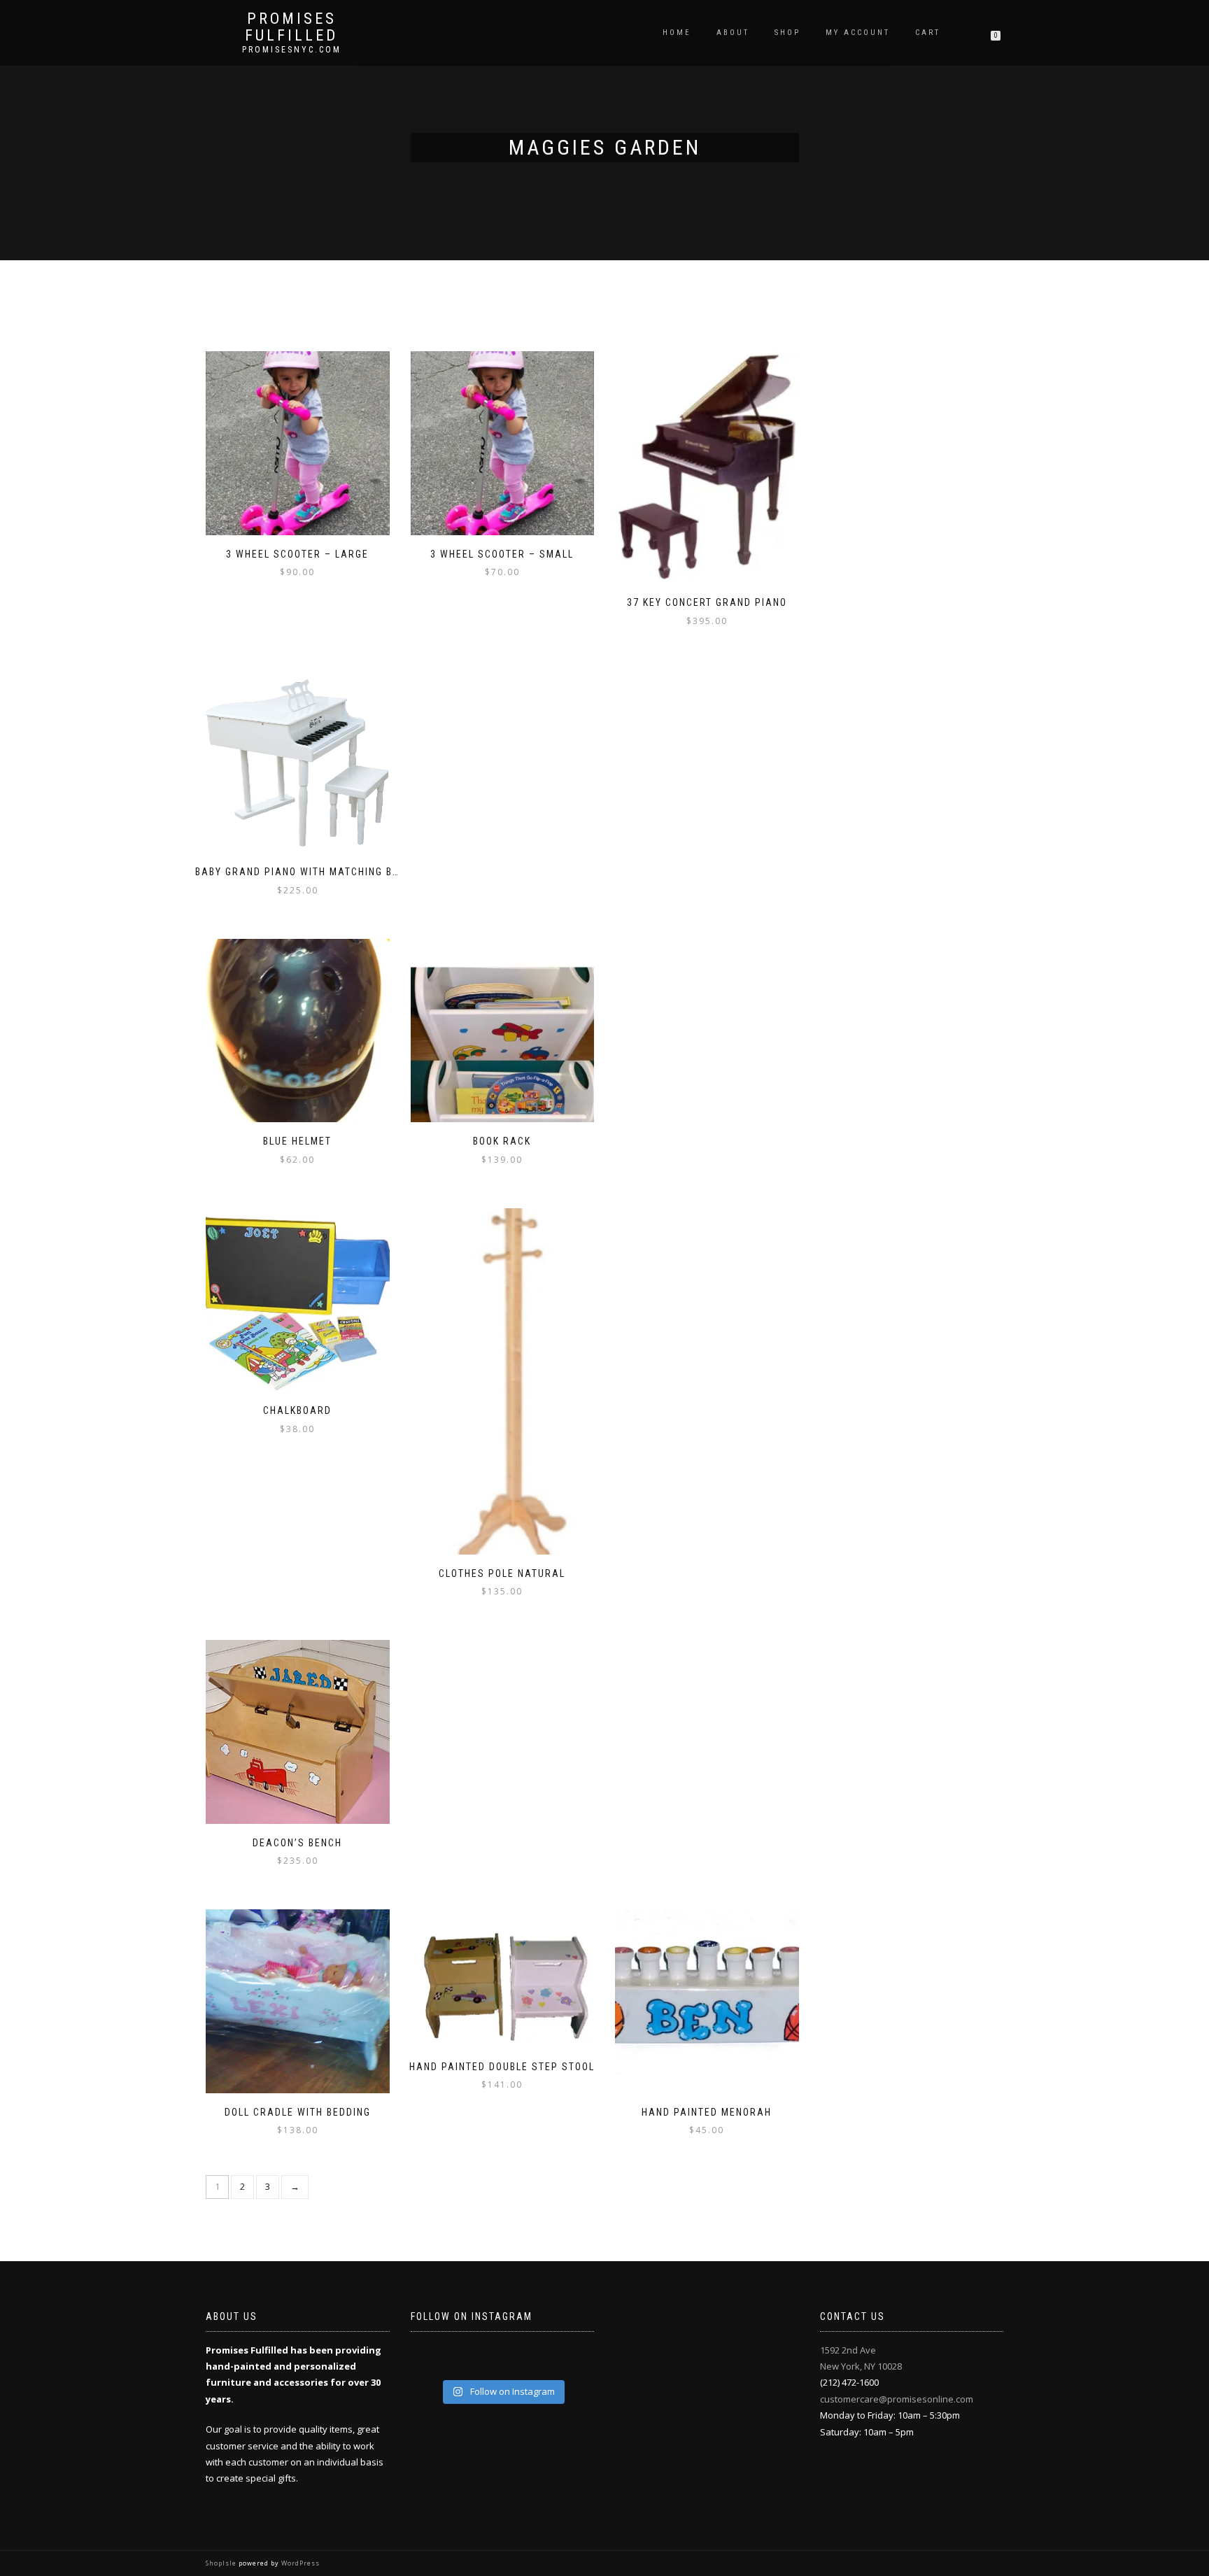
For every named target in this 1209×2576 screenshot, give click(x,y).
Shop (787, 33)
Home (677, 33)
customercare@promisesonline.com (897, 2399)
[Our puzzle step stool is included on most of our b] (480, 2360)
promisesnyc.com (292, 50)
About (733, 33)
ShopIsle (222, 2563)
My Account (858, 33)
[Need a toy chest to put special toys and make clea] (524, 2360)
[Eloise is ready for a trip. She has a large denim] (568, 2360)
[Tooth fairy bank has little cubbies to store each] (436, 2360)
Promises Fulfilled (291, 27)
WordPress (299, 2563)
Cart (928, 33)
